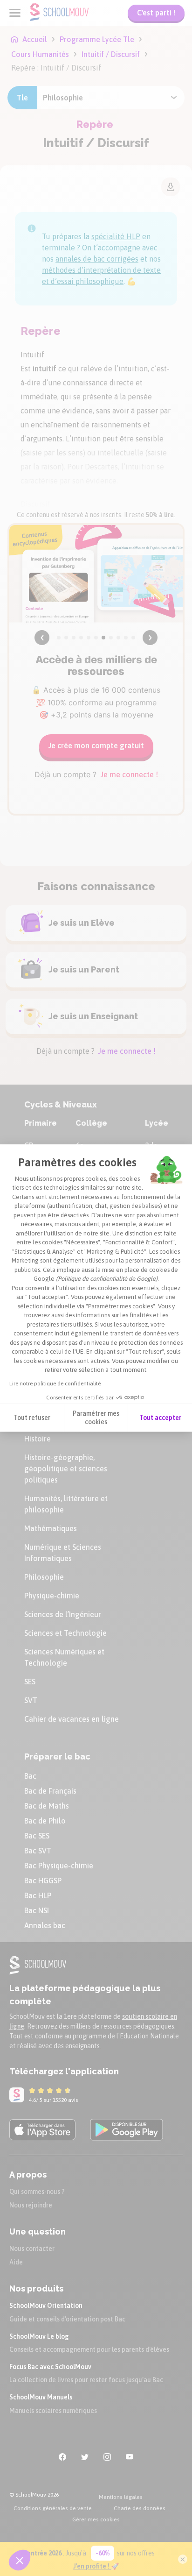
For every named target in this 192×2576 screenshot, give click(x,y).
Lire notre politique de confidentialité (55, 1384)
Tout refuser (32, 1418)
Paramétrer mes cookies (96, 1418)
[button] (20, 2560)
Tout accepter (160, 1418)
